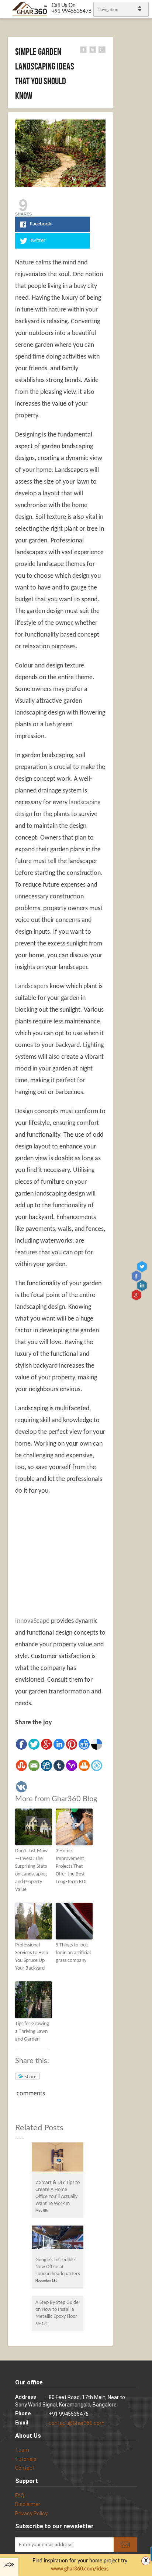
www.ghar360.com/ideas (80, 2569)
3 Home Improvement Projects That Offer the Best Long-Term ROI (71, 1866)
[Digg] (46, 1766)
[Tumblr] (59, 1766)
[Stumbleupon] (21, 1766)
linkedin (143, 1285)
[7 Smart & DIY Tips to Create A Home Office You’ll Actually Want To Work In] (58, 2159)
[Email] (34, 1766)
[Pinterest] (72, 1744)
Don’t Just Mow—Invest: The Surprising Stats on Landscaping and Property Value (31, 1870)
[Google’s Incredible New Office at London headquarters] (58, 2239)
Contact (25, 2468)
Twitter (143, 1266)
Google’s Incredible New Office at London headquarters (58, 2267)
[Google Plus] (46, 1744)
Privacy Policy (31, 2513)
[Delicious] (97, 1744)
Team (22, 2450)
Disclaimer (28, 2504)
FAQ (20, 2495)
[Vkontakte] (21, 1787)
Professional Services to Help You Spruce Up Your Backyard (32, 1957)
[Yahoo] (72, 1766)
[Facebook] (21, 1744)
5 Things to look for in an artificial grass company (73, 1953)
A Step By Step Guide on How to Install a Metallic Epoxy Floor (57, 2310)
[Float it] (97, 1766)
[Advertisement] (77, 1556)
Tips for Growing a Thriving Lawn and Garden (32, 2032)
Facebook (137, 1276)
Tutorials (26, 2459)
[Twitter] (34, 1744)
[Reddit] (84, 1744)
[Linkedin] (59, 1744)
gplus (137, 1295)
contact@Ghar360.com (77, 2423)
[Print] (84, 1766)
